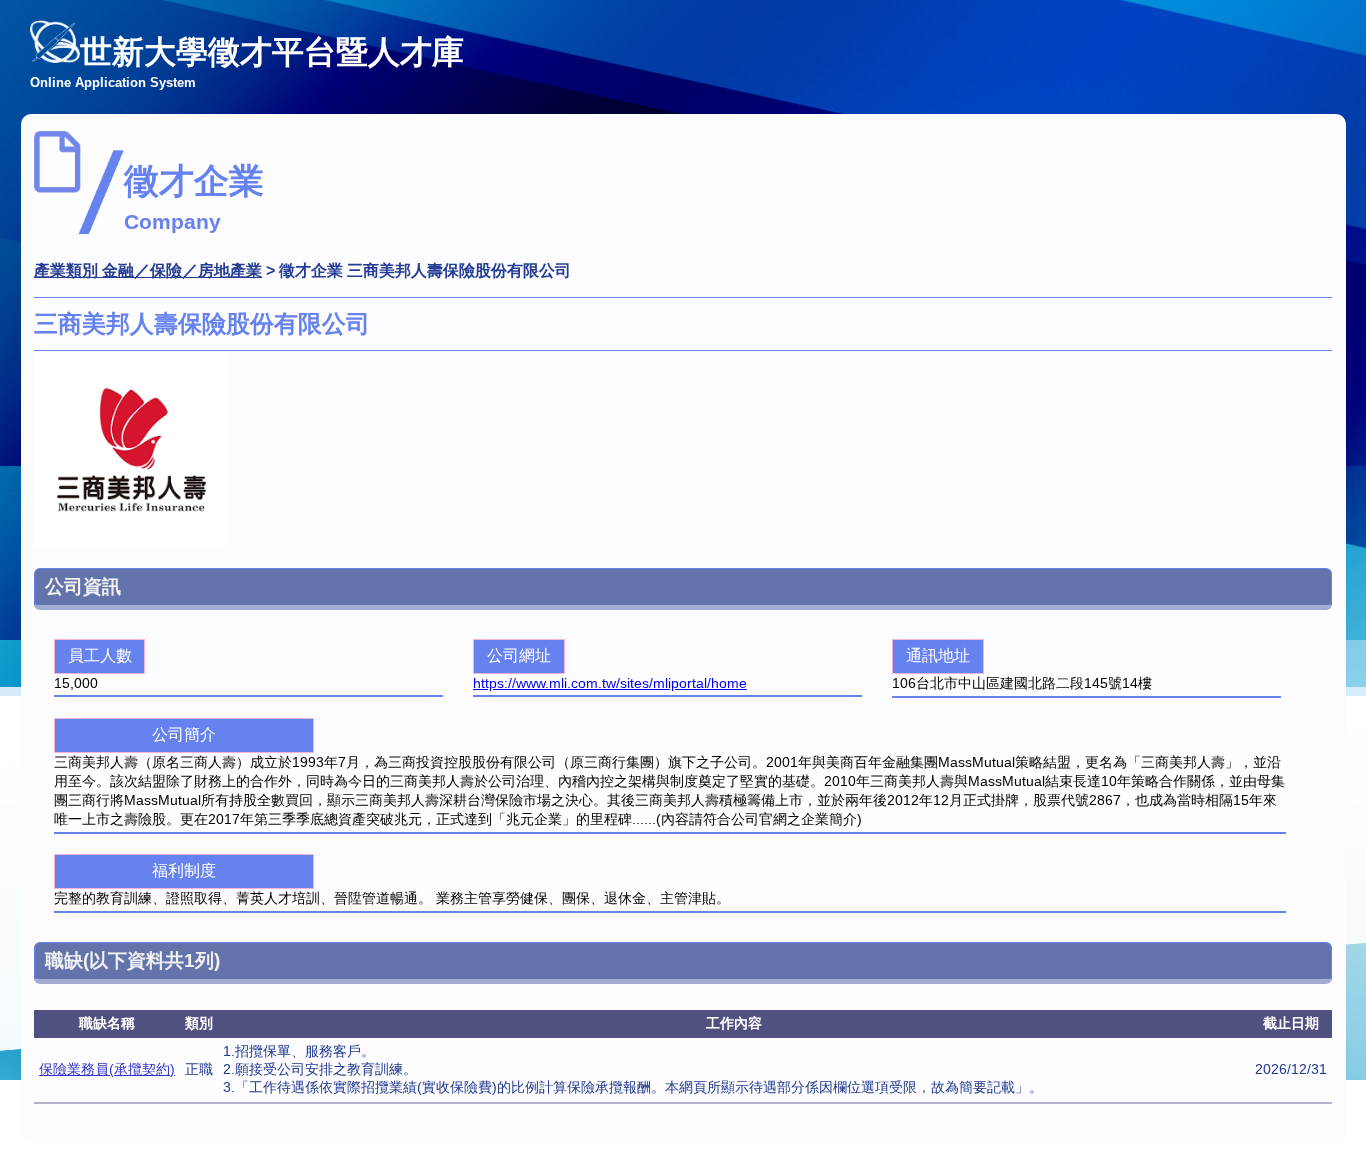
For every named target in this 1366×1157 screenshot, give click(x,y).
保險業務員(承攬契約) (107, 1069)
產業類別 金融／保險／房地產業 (148, 270)
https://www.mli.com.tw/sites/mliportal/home (610, 683)
